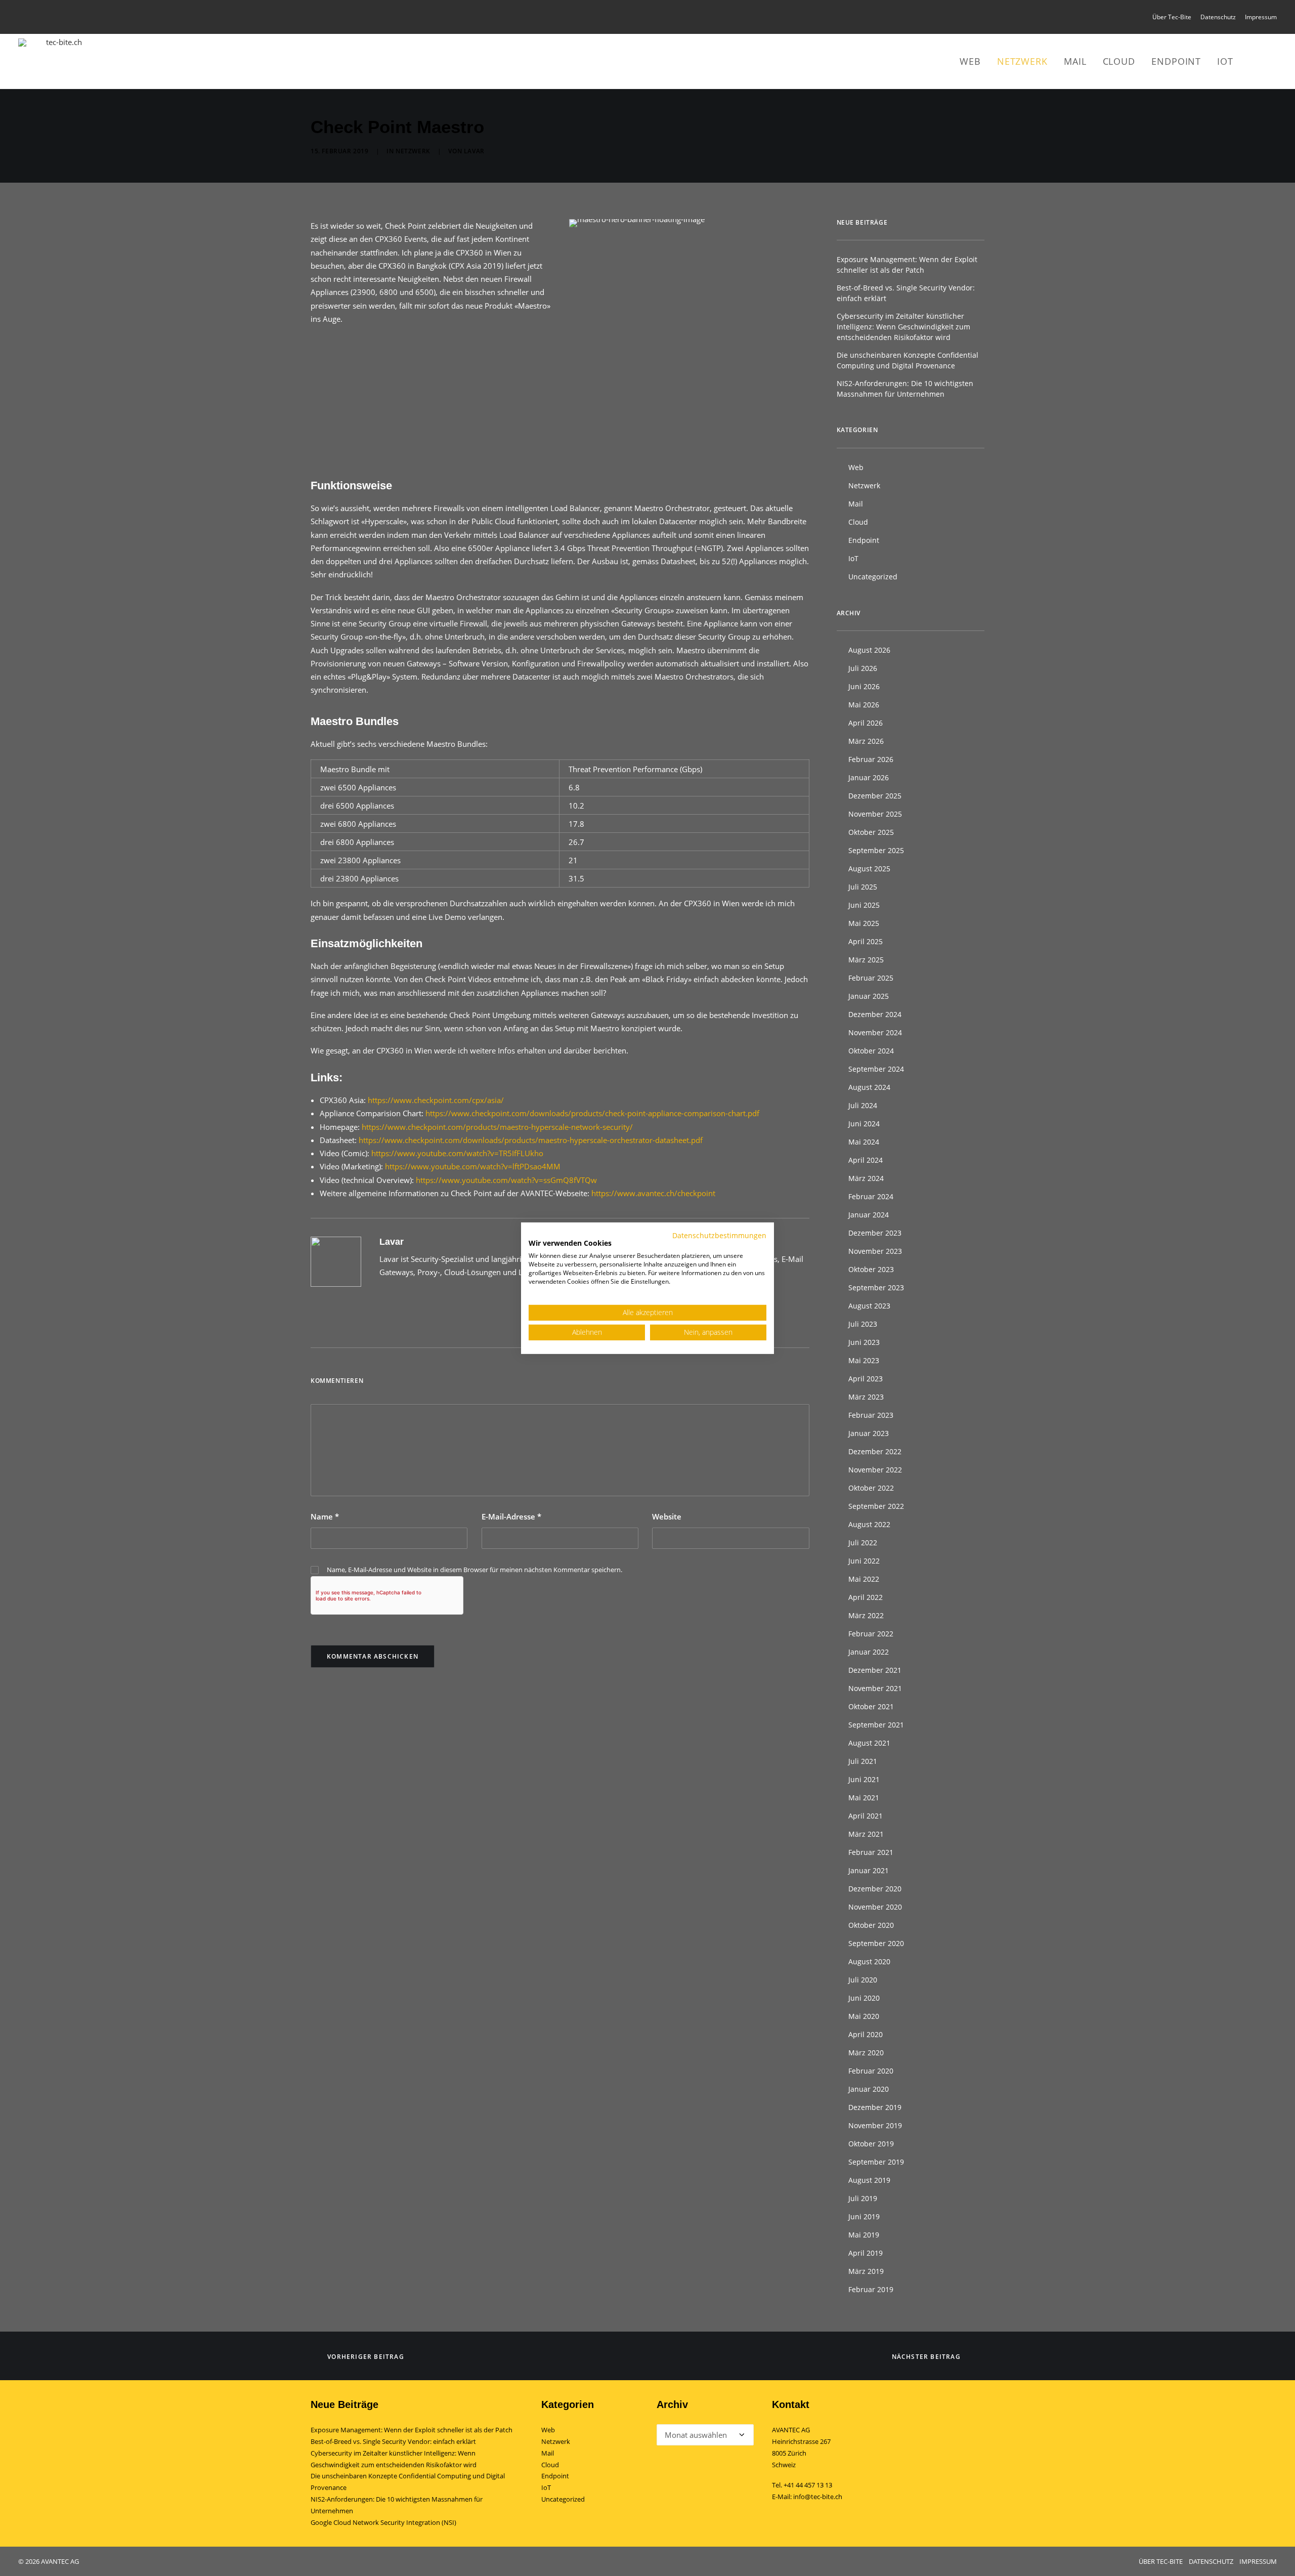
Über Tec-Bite (1172, 17)
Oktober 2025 (871, 832)
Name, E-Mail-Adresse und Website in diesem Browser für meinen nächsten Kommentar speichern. (474, 1570)
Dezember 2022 (875, 1451)
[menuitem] (1174, 17)
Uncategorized (873, 577)
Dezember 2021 (875, 1670)
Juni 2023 (864, 1342)
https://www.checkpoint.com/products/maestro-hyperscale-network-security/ (497, 1127)
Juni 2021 (864, 1779)
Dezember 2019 (875, 2107)
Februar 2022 (871, 1634)
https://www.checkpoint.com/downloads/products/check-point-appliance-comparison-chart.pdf (592, 1113)
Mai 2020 (864, 2016)
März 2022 (866, 1615)
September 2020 (876, 1943)
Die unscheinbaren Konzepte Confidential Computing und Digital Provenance (908, 360)
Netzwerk (1022, 61)
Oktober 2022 (871, 1488)
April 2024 (866, 1160)
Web (970, 61)
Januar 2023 (869, 1433)
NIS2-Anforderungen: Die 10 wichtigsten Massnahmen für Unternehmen (905, 389)
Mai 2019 (864, 2235)
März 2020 (866, 2053)
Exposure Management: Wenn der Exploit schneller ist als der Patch (907, 265)
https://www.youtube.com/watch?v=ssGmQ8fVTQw (506, 1180)
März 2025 (866, 960)
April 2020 (866, 2034)
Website (667, 1516)
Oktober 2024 (871, 1051)
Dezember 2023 (875, 1233)
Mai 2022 (864, 1579)
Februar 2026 (871, 759)
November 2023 (875, 1251)
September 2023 (876, 1287)
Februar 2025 (871, 978)
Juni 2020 (864, 1998)
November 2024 (875, 1032)
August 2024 (869, 1087)
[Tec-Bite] (60, 61)
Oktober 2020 (871, 1925)
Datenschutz (1218, 17)
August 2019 (869, 2180)
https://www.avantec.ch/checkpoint (653, 1193)
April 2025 (866, 941)
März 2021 (866, 1834)
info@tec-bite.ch (818, 2497)
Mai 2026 (864, 705)
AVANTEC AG (791, 2430)
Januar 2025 (869, 996)
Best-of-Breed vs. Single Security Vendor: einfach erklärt (906, 293)
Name (325, 1516)
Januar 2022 (869, 1652)
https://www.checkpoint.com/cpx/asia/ (436, 1100)
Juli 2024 (863, 1105)
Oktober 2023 (871, 1269)
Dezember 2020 (875, 1889)
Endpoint (1176, 61)
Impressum (1261, 17)
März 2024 (866, 1178)
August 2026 (869, 650)
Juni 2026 (864, 686)
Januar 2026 (869, 777)
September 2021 (876, 1725)
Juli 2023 (863, 1324)
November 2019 (875, 2125)
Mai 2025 (864, 923)
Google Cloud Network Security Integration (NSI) (383, 2522)
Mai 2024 (864, 1142)
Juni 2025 (864, 905)
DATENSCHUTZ (1211, 2561)
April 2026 (866, 723)
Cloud (1119, 61)
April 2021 (866, 1816)
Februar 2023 (871, 1415)
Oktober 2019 (871, 2144)
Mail (1075, 61)
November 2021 (875, 1688)
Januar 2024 (869, 1215)
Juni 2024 (864, 1124)
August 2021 (869, 1743)
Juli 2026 (863, 668)
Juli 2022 (863, 1543)
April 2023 (866, 1379)
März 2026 (866, 741)
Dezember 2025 (875, 796)
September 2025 (876, 850)
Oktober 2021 (871, 1706)
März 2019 (866, 2271)
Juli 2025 (863, 887)
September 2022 (876, 1506)
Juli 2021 (863, 1761)
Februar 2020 (871, 2071)
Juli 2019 (863, 2198)
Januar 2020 (869, 2089)
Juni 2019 (864, 2216)
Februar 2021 (871, 1852)
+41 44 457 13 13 (808, 2485)
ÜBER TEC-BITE (1161, 2561)
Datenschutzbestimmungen (719, 1235)
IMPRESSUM (1258, 2561)
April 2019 (866, 2253)
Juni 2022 (864, 1561)
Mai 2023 (864, 1360)
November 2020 (875, 1907)
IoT (1225, 61)
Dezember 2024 (875, 1014)
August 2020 (869, 1961)
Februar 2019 (871, 2289)
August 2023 (869, 1306)
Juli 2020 (863, 1980)
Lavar (474, 151)
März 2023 (866, 1397)
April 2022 (866, 1597)
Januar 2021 (869, 1870)
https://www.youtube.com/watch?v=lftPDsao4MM (473, 1166)
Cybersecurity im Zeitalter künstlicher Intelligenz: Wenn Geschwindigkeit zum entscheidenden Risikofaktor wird (903, 327)
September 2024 (876, 1069)
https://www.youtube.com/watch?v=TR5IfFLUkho (457, 1153)
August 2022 (869, 1524)
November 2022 (875, 1470)
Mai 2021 (864, 1798)
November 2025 (875, 814)
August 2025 (869, 869)
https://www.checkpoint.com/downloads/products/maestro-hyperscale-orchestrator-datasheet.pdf (531, 1140)
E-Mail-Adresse (511, 1516)
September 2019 (876, 2162)
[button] (1258, 61)
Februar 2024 (871, 1196)
